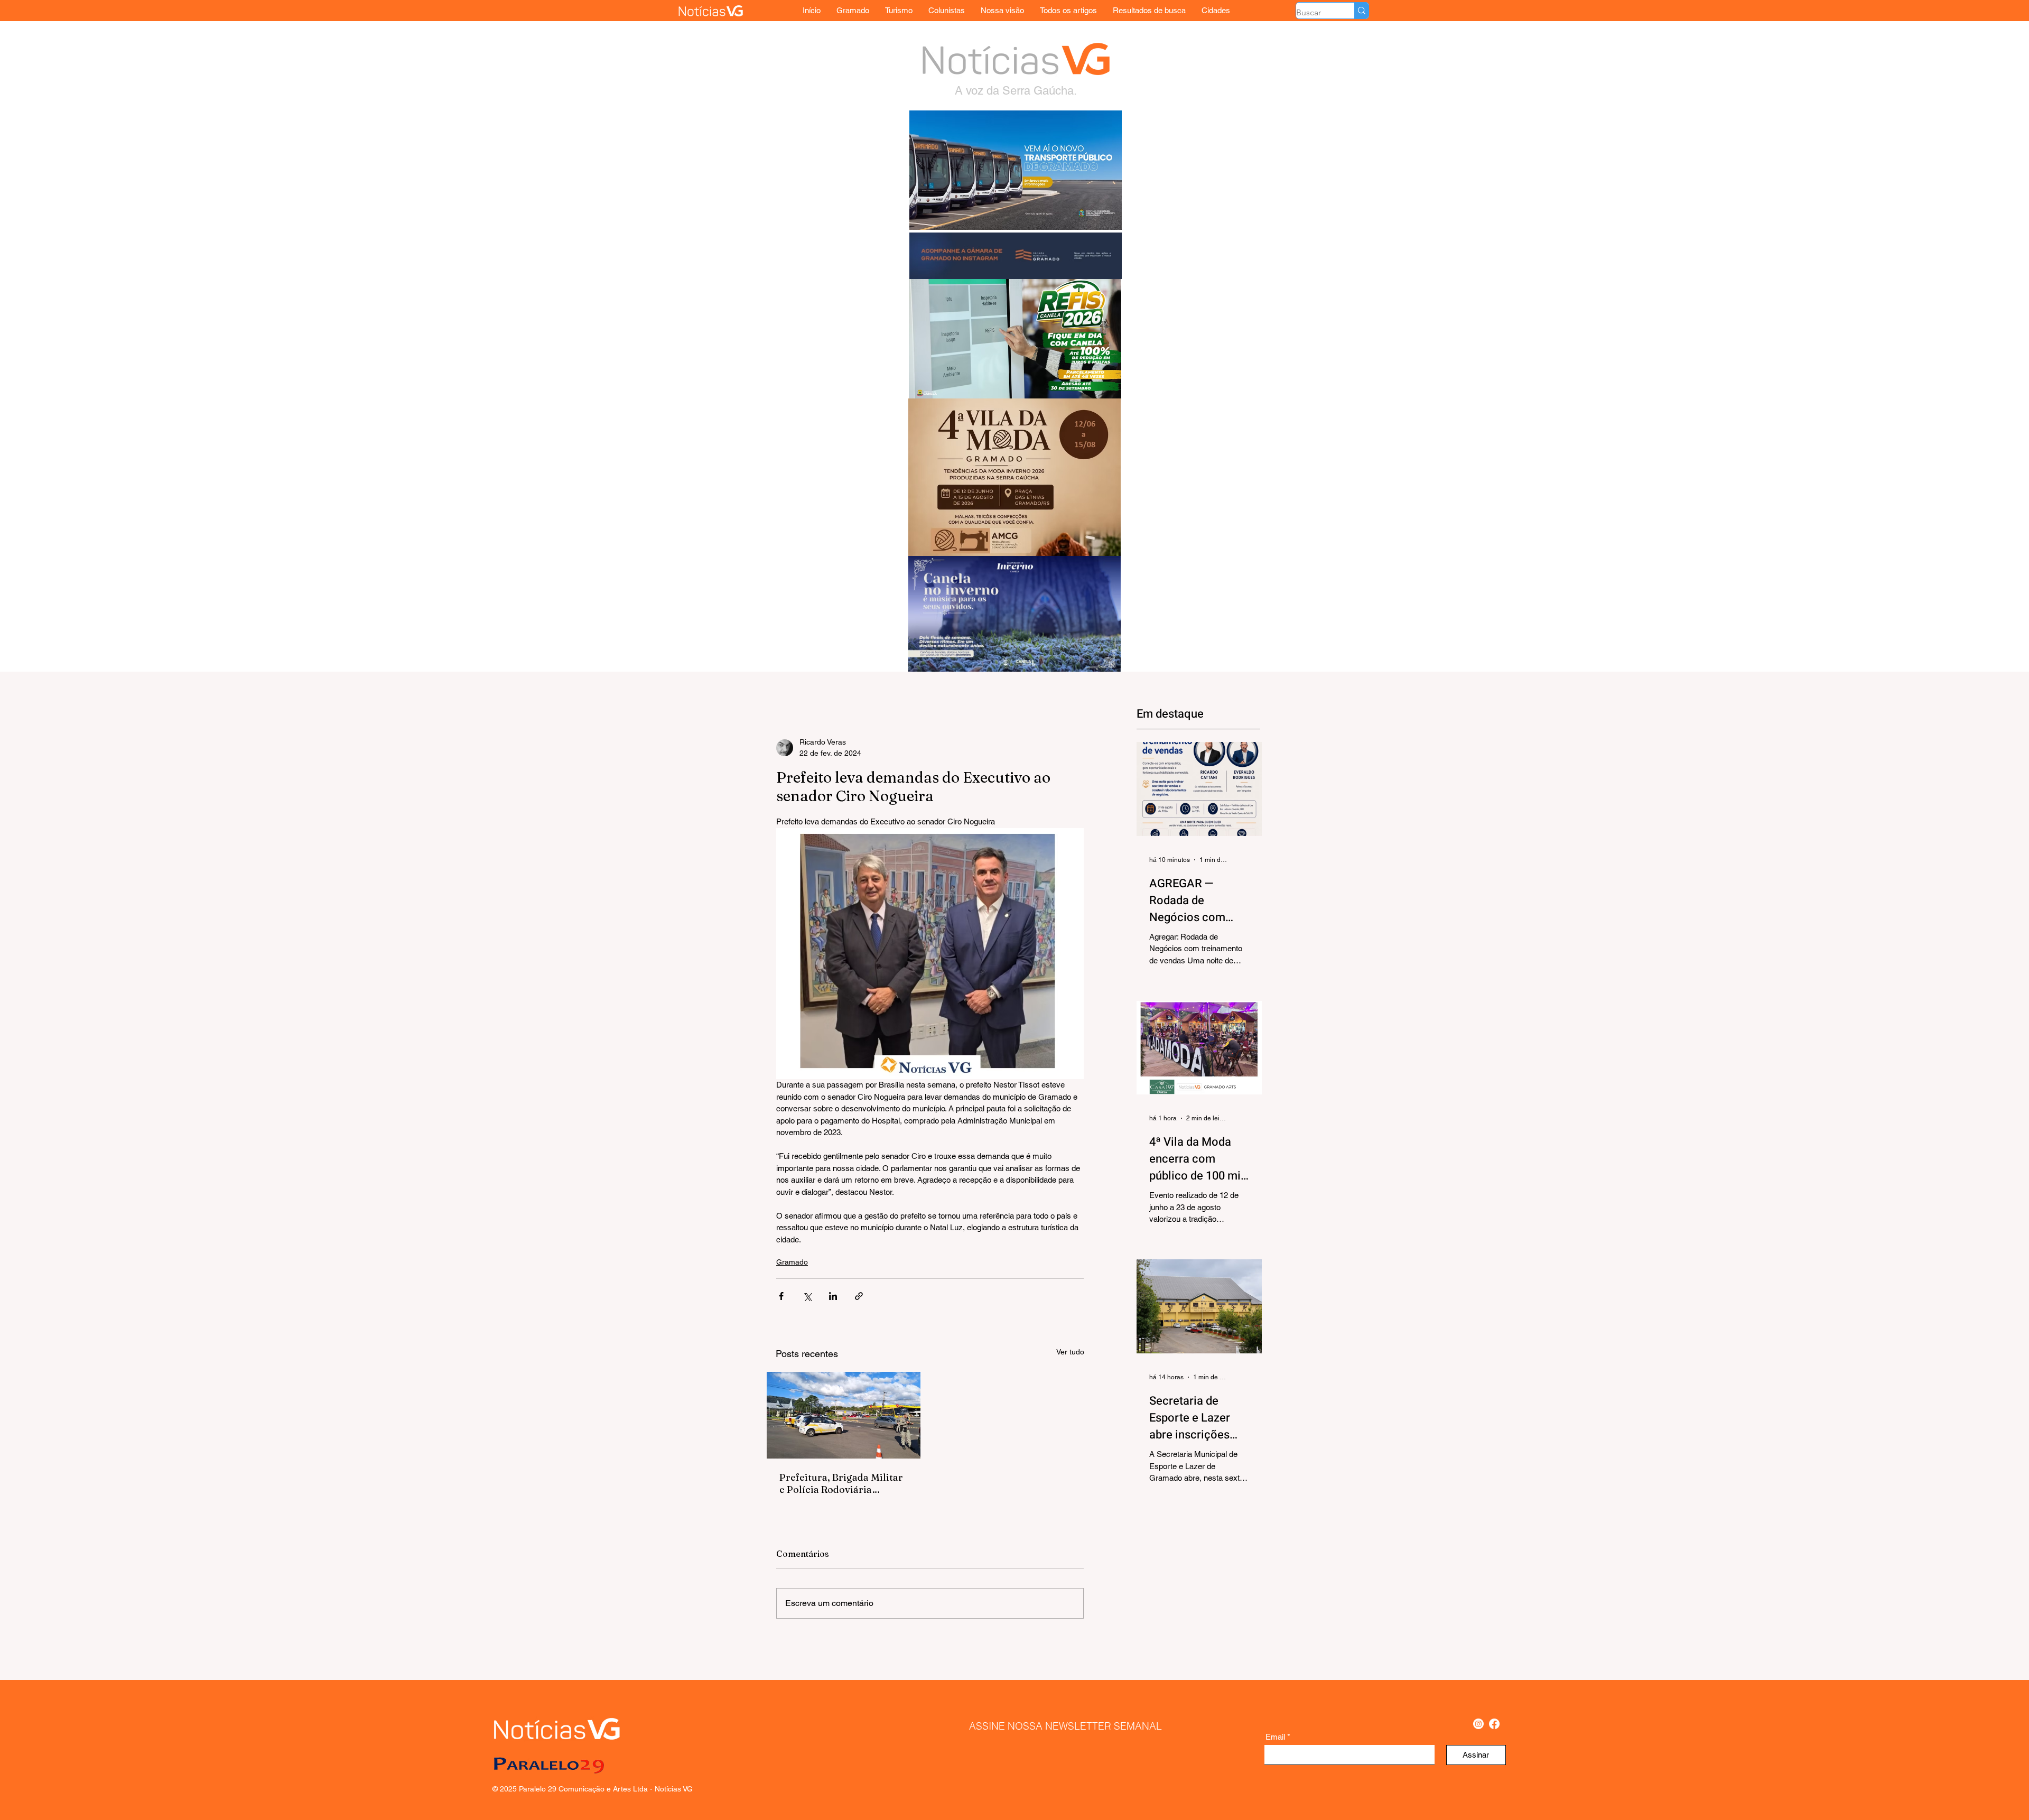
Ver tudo (1070, 1352)
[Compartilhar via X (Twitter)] (807, 1296)
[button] (1216, 10)
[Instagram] (1478, 1724)
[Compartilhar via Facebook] (781, 1296)
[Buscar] (1361, 11)
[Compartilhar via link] (859, 1296)
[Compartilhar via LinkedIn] (833, 1296)
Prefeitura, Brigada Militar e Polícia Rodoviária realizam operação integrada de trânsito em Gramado (841, 1483)
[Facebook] (1494, 1724)
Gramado (792, 1262)
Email (1275, 1737)
